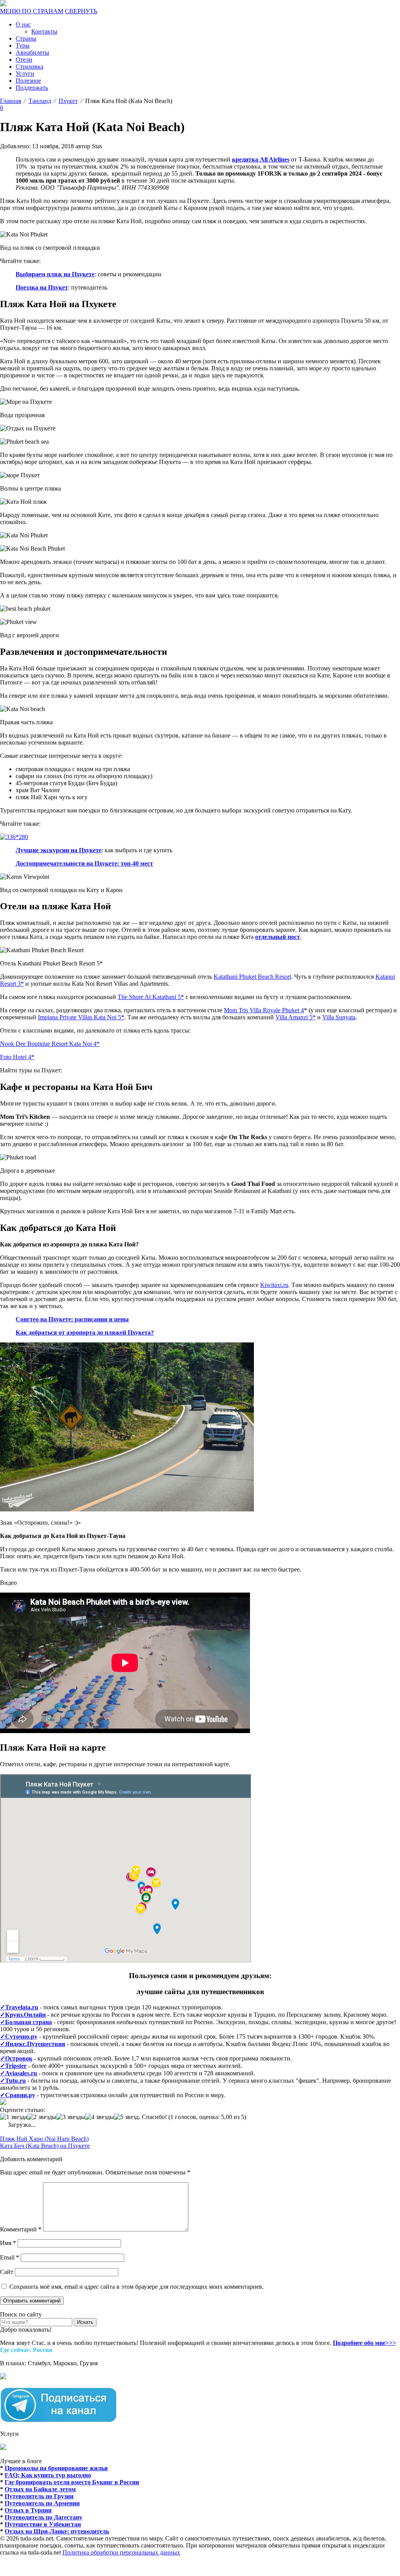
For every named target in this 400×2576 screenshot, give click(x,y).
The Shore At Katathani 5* (151, 997)
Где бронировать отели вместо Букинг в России (72, 2482)
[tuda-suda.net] (3, 4)
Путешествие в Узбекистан (43, 2524)
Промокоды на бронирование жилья (56, 2468)
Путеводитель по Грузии (39, 2496)
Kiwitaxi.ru (274, 1285)
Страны (26, 38)
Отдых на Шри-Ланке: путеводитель (57, 2531)
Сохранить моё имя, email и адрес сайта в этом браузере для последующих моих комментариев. (137, 2287)
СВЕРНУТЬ (81, 11)
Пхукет (68, 101)
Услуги (25, 74)
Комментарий (21, 2229)
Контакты (44, 31)
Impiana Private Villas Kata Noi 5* (81, 1017)
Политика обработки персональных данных (121, 2552)
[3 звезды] (71, 2117)
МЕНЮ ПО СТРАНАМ (32, 11)
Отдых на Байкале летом (40, 2489)
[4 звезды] (100, 2117)
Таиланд (40, 101)
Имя (8, 2243)
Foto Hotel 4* (17, 1057)
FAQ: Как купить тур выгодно (48, 2475)
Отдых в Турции (28, 2510)
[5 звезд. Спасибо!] (140, 2117)
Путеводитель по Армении (42, 2503)
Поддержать (32, 88)
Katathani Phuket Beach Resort (252, 977)
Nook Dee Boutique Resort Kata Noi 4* (50, 1044)
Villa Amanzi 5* (296, 1017)
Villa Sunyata (339, 1017)
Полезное (28, 81)
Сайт (7, 2272)
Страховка (29, 67)
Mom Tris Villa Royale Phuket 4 (264, 1010)
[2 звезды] (42, 2117)
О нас (23, 24)
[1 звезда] (14, 2117)
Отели (24, 60)
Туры (23, 45)
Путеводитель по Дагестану (44, 2517)
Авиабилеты (32, 52)
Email (10, 2257)
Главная (11, 101)
